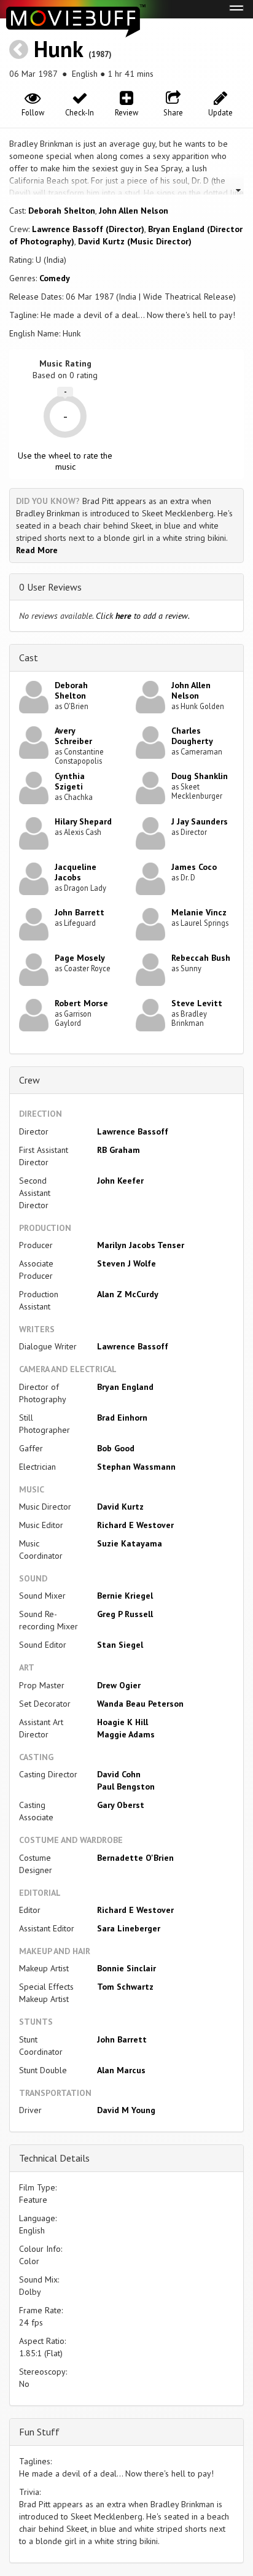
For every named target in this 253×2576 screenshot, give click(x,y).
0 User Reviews (50, 587)
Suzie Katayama (130, 1543)
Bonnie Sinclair (126, 1968)
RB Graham (119, 1150)
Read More (37, 550)
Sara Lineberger (129, 1928)
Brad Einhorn (122, 1418)
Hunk (58, 49)
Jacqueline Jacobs (76, 872)
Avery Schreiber (73, 736)
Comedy (55, 278)
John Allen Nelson (134, 211)
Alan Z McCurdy (128, 1294)
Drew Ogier (119, 1685)
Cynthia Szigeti (70, 781)
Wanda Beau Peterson (140, 1704)
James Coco (194, 867)
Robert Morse (81, 1003)
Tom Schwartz (125, 1987)
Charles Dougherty (192, 736)
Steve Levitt (197, 1003)
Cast (29, 658)
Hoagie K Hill (123, 1722)
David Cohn (119, 1774)
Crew (29, 1080)
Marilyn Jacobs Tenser (141, 1245)
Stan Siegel (120, 1645)
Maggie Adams (126, 1734)
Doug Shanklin (200, 776)
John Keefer (120, 1181)
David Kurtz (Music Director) (135, 241)
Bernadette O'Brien (135, 1858)
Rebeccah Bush (201, 958)
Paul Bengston (126, 1787)
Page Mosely (80, 958)
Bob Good (116, 1448)
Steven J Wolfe (126, 1263)
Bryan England (125, 1387)
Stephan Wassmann (136, 1467)
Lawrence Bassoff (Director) (88, 229)
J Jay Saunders (200, 821)
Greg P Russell (125, 1614)
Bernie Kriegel (125, 1596)
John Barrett (80, 912)
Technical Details (54, 2158)
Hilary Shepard (83, 821)
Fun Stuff (39, 2432)
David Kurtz (120, 1507)
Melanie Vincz (199, 912)
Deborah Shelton (62, 211)
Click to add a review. (143, 616)
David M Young (126, 2110)
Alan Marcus (121, 2070)
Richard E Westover (135, 1525)
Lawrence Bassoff (133, 1131)
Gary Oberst (121, 1805)
